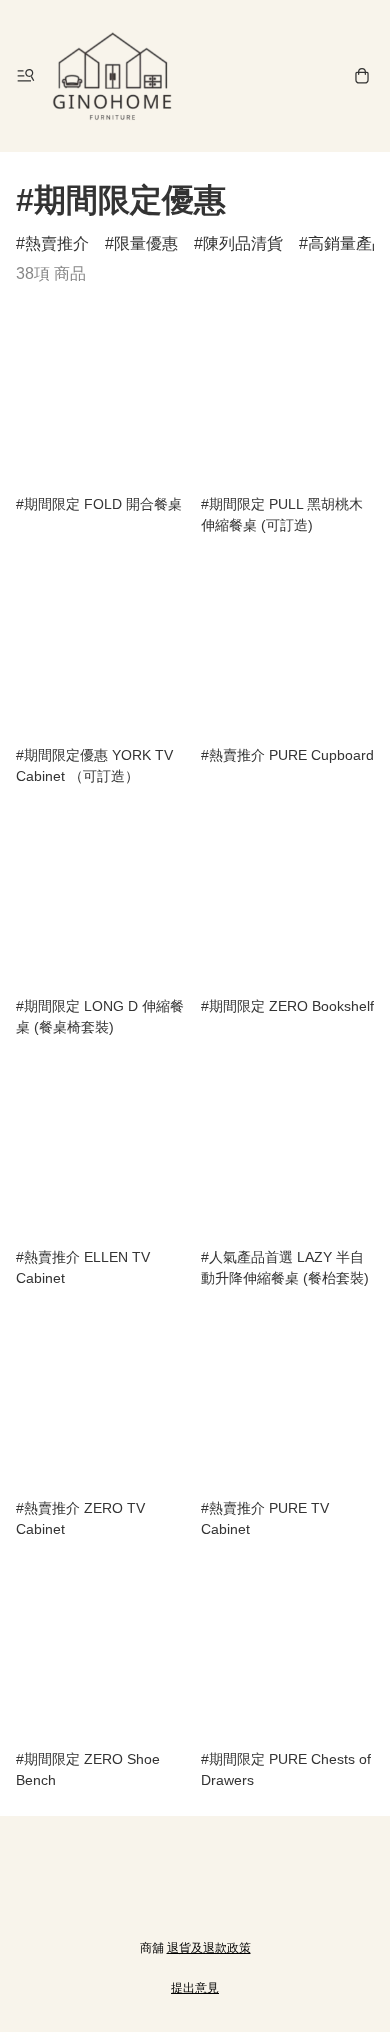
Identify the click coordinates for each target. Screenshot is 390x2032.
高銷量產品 (348, 243)
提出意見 (195, 1988)
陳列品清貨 (243, 243)
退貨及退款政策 (209, 1948)
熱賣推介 (57, 243)
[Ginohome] (112, 76)
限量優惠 (146, 243)
